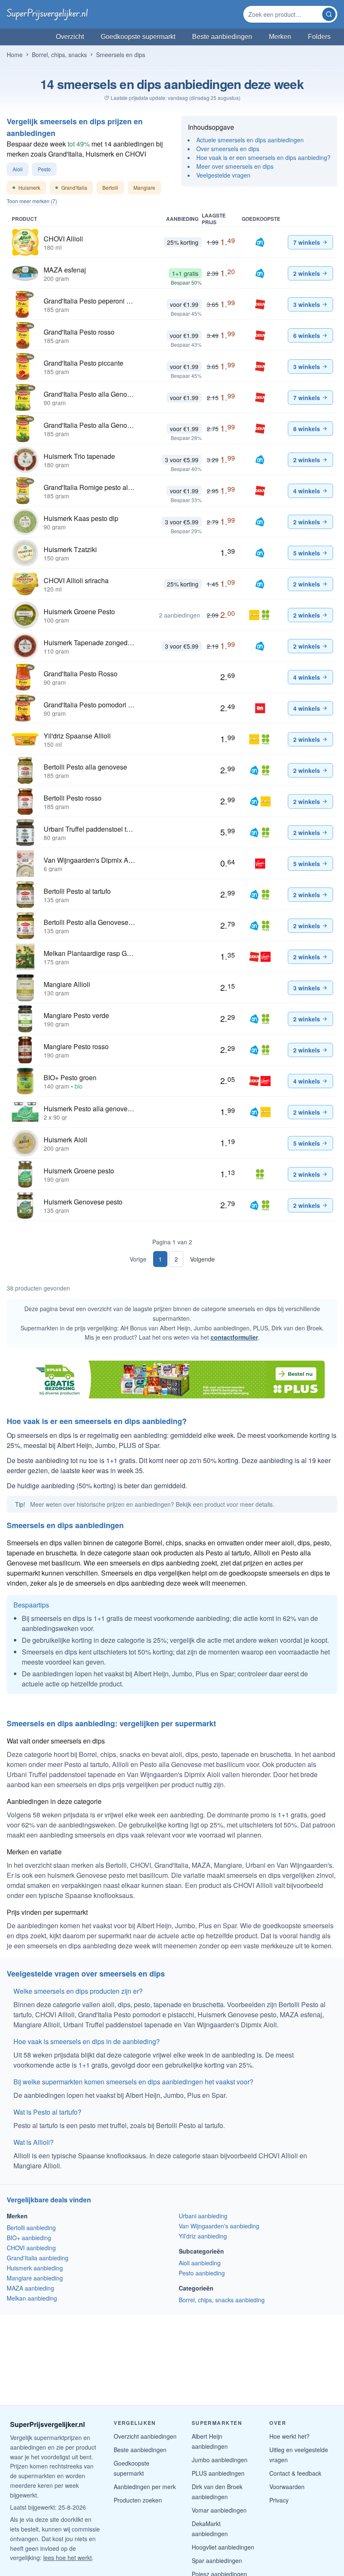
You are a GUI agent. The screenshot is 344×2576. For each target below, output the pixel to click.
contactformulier (234, 1337)
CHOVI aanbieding (31, 2248)
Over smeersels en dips (228, 149)
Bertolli (110, 187)
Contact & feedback (295, 2473)
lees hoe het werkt (68, 2558)
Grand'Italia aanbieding (38, 2258)
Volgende (202, 1259)
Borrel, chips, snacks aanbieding (222, 2300)
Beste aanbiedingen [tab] (222, 37)
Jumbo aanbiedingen (220, 2460)
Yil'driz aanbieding (203, 2236)
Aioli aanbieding (200, 2263)
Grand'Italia (71, 189)
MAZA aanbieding (30, 2288)
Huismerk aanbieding (35, 2268)
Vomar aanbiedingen (219, 2510)
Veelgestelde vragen (223, 175)
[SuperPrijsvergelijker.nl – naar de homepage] (47, 14)
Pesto (44, 169)
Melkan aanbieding (32, 2298)
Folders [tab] (319, 37)
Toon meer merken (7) (32, 201)
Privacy (279, 2500)
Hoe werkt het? (289, 2436)
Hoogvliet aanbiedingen (223, 2547)
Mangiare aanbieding (35, 2278)
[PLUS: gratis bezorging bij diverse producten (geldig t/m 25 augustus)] (172, 1380)
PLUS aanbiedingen (218, 2473)
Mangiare (144, 187)
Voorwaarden (287, 2487)
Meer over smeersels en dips (235, 166)
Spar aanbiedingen (217, 2560)
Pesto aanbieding (202, 2273)
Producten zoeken (138, 2500)
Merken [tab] (280, 37)
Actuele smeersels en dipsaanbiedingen (250, 140)
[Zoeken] (329, 14)
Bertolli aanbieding (31, 2228)
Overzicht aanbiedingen (145, 2436)
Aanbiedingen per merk (145, 2487)
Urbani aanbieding (203, 2216)
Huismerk (27, 189)
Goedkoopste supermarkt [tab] (138, 37)
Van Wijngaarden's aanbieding (219, 2226)
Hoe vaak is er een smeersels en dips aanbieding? (263, 157)
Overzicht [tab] (70, 37)
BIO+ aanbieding (29, 2238)
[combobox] (284, 14)
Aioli (18, 169)
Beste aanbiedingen (140, 2450)
